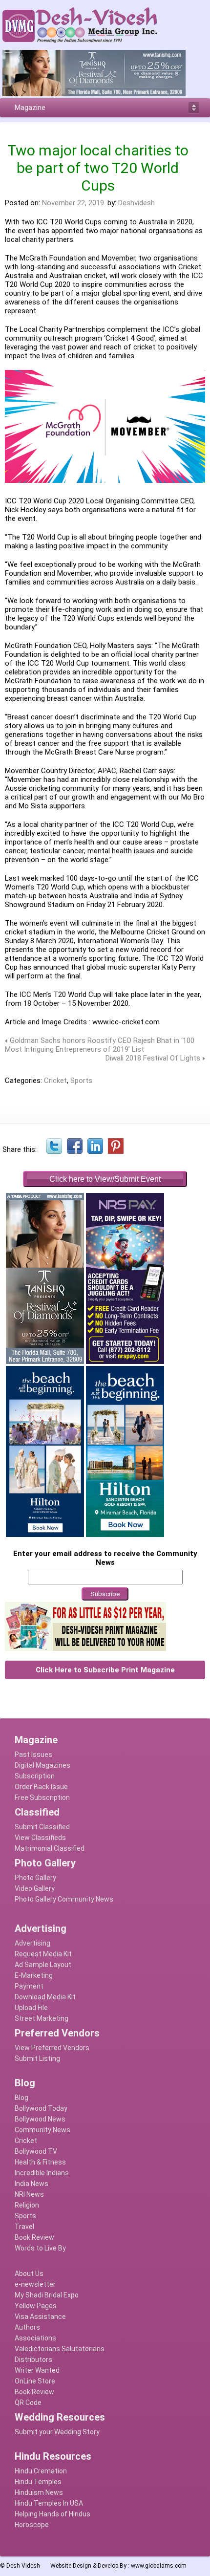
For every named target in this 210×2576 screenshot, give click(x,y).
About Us (29, 2273)
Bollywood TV (36, 2151)
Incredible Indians (42, 2173)
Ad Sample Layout (43, 1965)
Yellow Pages (36, 2306)
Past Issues (33, 1754)
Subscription (35, 1776)
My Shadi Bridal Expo (47, 2295)
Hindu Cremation (41, 2471)
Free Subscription (42, 1797)
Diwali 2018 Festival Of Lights (153, 1058)
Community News (42, 2130)
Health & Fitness (40, 2162)
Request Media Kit (43, 1954)
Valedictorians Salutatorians (60, 2349)
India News (31, 2184)
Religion (27, 2205)
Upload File (31, 2008)
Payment (29, 1986)
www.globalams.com (159, 2566)
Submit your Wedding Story (57, 2432)
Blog (21, 2098)
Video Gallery (35, 1888)
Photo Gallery (35, 1878)
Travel (24, 2227)
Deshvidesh (136, 203)
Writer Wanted (37, 2370)
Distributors (33, 2360)
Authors (27, 2327)
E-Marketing (34, 1975)
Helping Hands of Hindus (52, 2514)
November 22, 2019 (73, 203)
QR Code (28, 2403)
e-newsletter (35, 2284)
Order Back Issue (41, 1787)
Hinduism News (39, 2492)
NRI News (29, 2194)
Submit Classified (42, 1827)
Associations (35, 2338)
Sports (81, 1081)
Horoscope (32, 2525)
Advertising (32, 1943)
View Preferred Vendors (52, 2048)
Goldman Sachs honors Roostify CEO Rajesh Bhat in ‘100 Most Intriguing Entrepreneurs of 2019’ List (100, 1045)
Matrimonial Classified (50, 1848)
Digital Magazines (42, 1765)
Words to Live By (40, 2248)
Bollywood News (40, 2119)
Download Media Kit (45, 1997)
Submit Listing (37, 2058)
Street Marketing (42, 2018)
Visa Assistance (40, 2316)
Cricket (55, 1081)
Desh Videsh (23, 2566)
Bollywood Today (41, 2108)
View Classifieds (40, 1838)
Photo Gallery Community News (64, 1899)
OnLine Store (35, 2381)
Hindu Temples (38, 2482)
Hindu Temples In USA (49, 2503)
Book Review (34, 2237)
